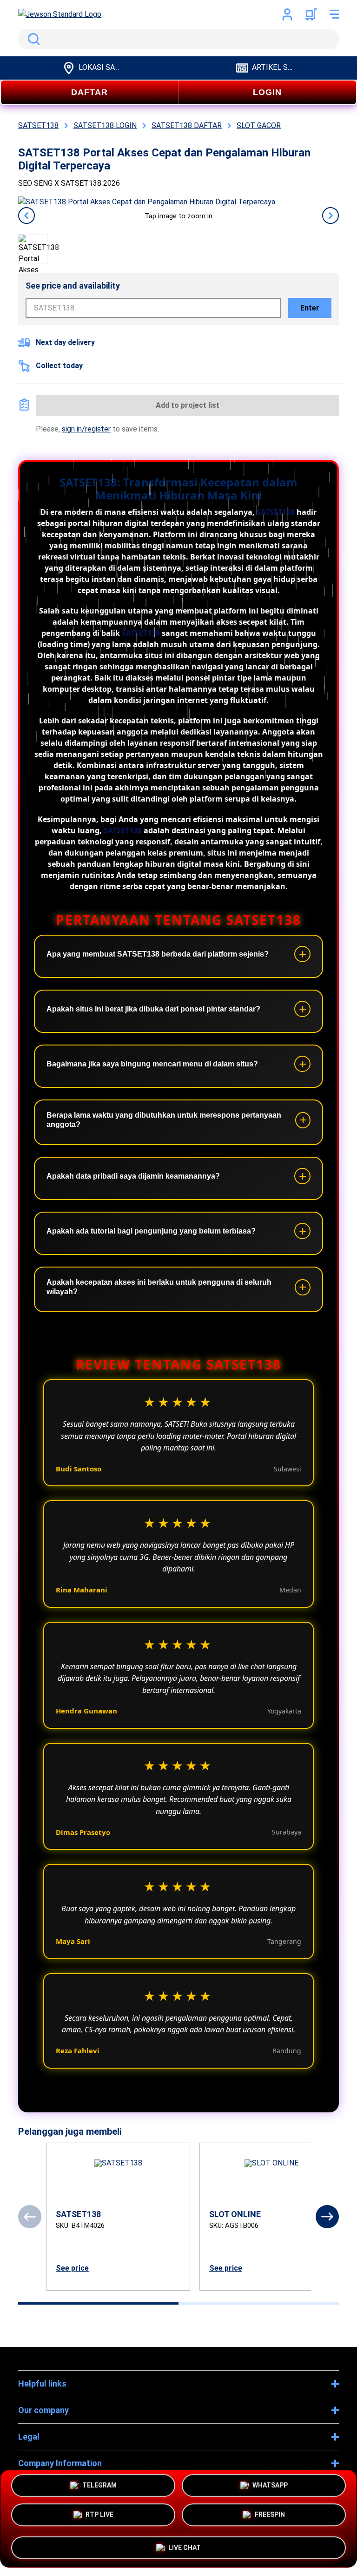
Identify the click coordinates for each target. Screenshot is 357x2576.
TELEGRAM (99, 2489)
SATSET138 (276, 512)
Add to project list (188, 405)
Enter (310, 308)
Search (32, 39)
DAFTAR (89, 92)
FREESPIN (270, 2518)
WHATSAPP (270, 2489)
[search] (178, 39)
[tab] (98, 2303)
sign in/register (86, 429)
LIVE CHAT (185, 2544)
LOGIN (267, 92)
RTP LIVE (99, 2518)
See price (72, 2268)
